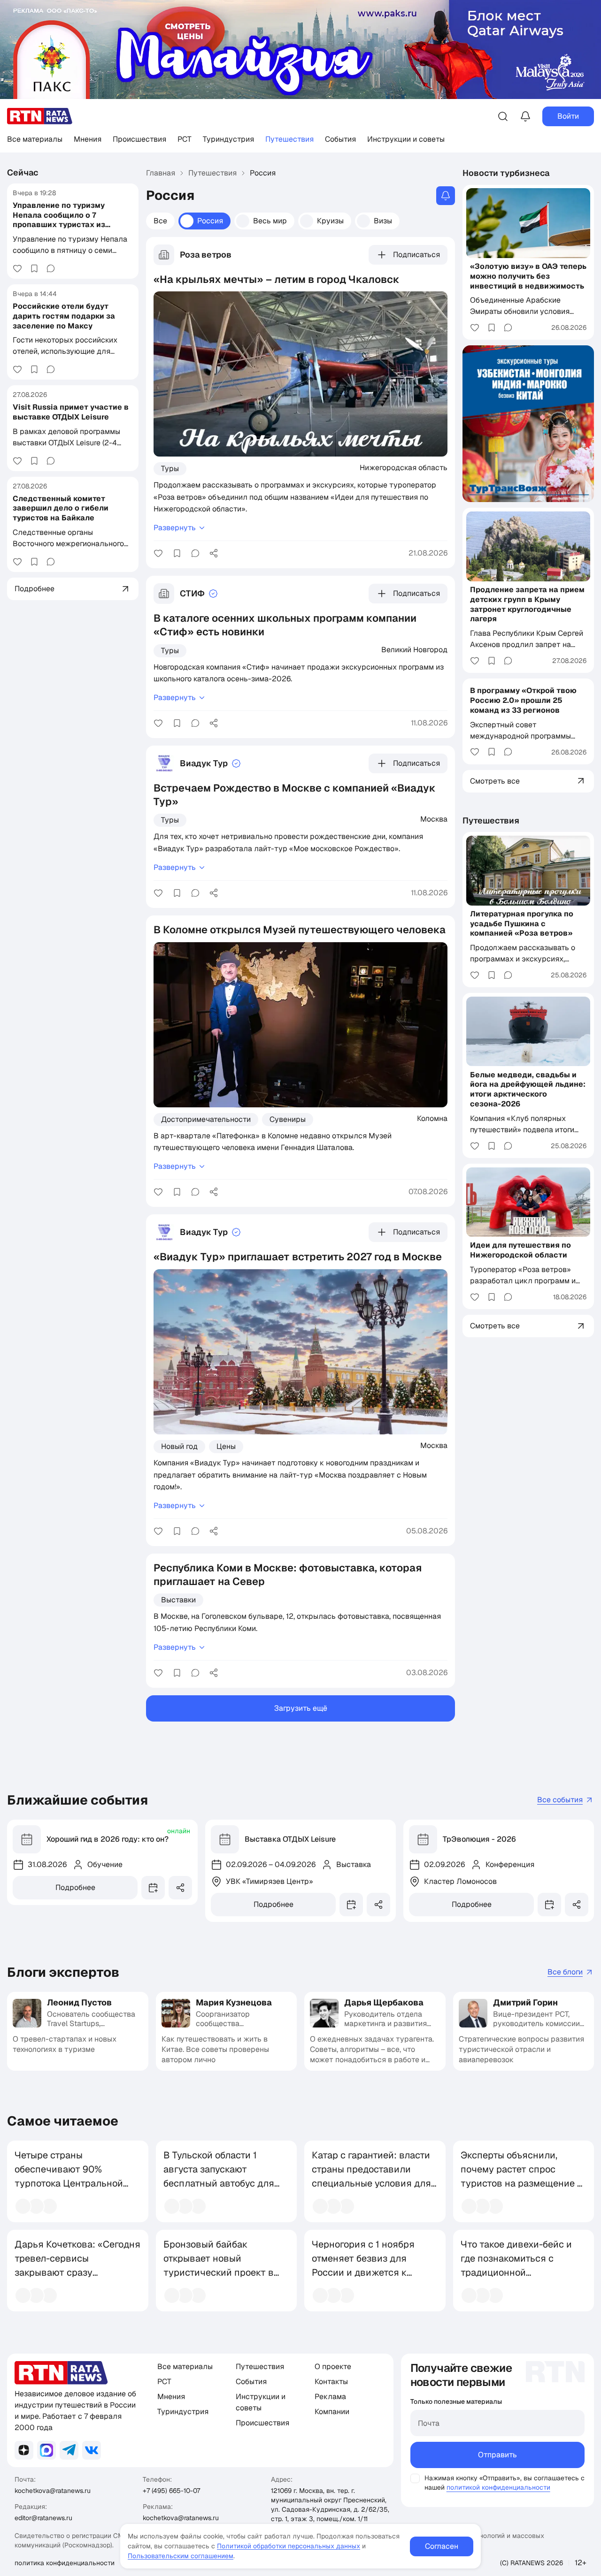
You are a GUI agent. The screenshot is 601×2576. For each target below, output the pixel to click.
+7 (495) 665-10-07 (171, 2491)
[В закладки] (34, 268)
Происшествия (139, 139)
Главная (161, 173)
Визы (383, 221)
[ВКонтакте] (92, 2450)
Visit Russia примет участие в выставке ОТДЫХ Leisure (71, 412)
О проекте (333, 2366)
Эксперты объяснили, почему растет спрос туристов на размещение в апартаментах (522, 2176)
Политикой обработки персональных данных (289, 2546)
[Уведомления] (525, 116)
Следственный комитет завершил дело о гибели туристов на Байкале (61, 508)
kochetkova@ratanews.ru (53, 2491)
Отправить (497, 2455)
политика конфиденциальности (65, 2563)
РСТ (185, 139)
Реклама (330, 2397)
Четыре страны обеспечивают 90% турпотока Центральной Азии (69, 2176)
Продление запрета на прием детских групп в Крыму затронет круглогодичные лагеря (527, 604)
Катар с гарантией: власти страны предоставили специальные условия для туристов (371, 2176)
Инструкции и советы (406, 139)
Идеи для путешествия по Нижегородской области (520, 1250)
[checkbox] (415, 2478)
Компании (332, 2412)
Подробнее (75, 1887)
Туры (170, 469)
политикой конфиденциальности (498, 2487)
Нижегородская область (404, 467)
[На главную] (40, 116)
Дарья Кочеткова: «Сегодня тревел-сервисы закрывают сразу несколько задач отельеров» (77, 2272)
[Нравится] (17, 268)
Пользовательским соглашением (181, 2556)
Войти (568, 116)
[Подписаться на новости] (446, 196)
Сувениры (288, 1119)
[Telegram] (69, 2450)
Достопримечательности (206, 1119)
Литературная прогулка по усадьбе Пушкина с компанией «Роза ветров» (522, 924)
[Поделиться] (214, 553)
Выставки (178, 1600)
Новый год (179, 1446)
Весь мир (270, 221)
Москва (434, 819)
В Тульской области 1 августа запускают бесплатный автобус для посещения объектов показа (219, 2183)
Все (160, 221)
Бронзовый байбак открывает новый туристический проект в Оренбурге (219, 2265)
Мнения (88, 139)
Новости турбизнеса (506, 173)
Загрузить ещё (301, 1708)
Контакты (331, 2382)
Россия (210, 221)
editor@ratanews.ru (43, 2518)
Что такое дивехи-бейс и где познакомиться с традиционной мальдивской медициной (517, 2265)
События (340, 139)
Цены (226, 1446)
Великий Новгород (414, 649)
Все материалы (35, 139)
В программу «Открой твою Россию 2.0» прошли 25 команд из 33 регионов (523, 700)
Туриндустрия (228, 139)
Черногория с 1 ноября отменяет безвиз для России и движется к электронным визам (363, 2265)
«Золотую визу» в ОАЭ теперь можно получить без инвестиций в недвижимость (528, 276)
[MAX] (46, 2450)
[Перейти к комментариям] (51, 268)
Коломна (432, 1118)
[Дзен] (24, 2450)
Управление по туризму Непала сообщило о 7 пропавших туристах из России (59, 220)
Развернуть (175, 528)
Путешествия (289, 139)
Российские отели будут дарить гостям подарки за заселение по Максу (64, 316)
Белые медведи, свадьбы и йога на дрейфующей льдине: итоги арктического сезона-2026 (528, 1089)
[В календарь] (153, 1888)
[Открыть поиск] (503, 116)
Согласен (442, 2546)
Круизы (330, 221)
